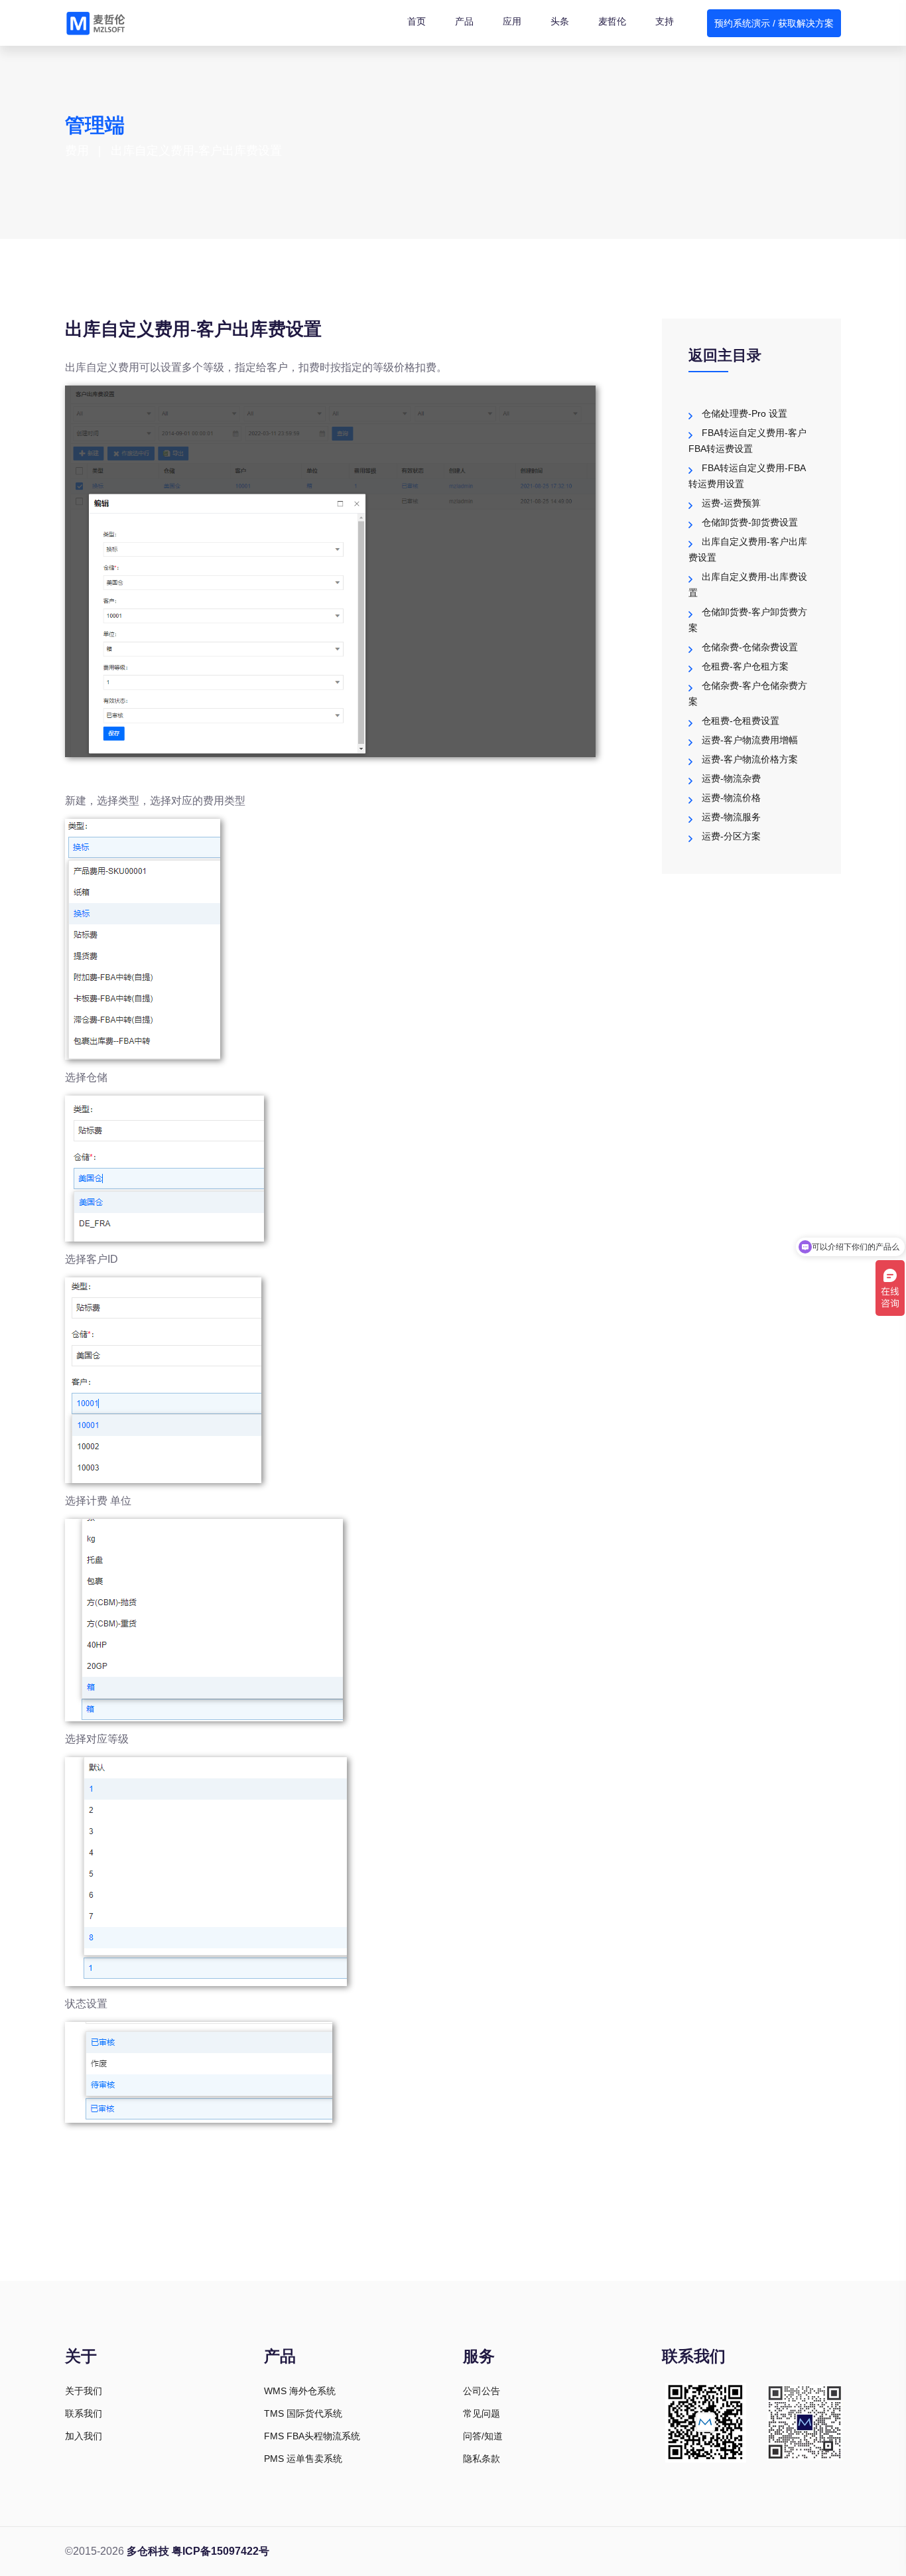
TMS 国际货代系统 (303, 2413)
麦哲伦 (612, 21)
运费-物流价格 (731, 798)
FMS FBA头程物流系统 (312, 2436)
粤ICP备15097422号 (221, 2551)
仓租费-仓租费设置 (741, 721)
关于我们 (84, 2391)
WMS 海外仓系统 (300, 2391)
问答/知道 (483, 2436)
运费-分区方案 (731, 836)
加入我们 (84, 2436)
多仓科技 (148, 2551)
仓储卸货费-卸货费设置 (750, 522)
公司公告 (482, 2391)
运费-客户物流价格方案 (750, 759)
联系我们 (84, 2413)
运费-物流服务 (731, 817)
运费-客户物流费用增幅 (750, 740)
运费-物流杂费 (731, 778)
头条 (560, 21)
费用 (77, 151)
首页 (417, 21)
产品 (464, 21)
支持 (665, 21)
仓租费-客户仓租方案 (745, 666)
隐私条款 (482, 2459)
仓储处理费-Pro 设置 (744, 413)
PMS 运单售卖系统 (303, 2459)
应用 (512, 21)
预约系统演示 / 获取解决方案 (774, 23)
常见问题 (482, 2413)
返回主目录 (725, 355)
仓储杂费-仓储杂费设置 (750, 647)
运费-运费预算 (731, 503)
